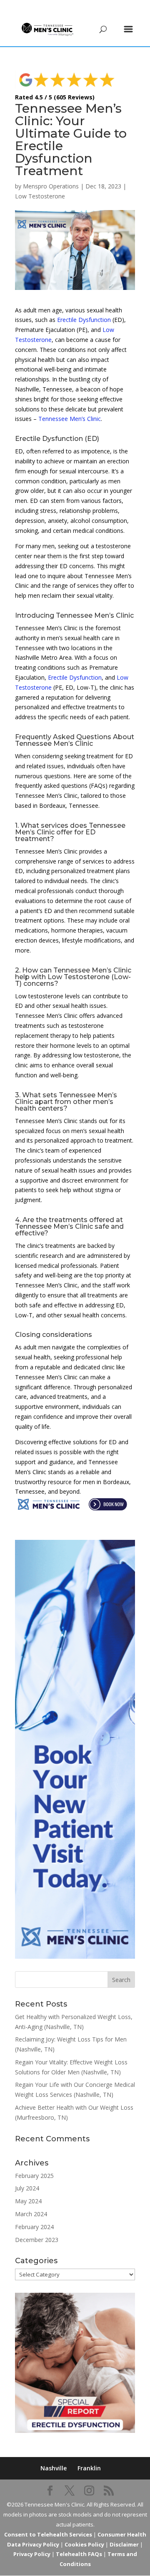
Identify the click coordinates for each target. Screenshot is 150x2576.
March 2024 (31, 2214)
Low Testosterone (40, 196)
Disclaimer (124, 2544)
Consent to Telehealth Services (48, 2534)
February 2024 (34, 2227)
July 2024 (27, 2188)
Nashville (54, 2468)
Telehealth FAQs (79, 2554)
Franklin (89, 2468)
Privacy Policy (32, 2554)
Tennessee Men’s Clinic (70, 419)
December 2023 (37, 2240)
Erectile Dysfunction (84, 320)
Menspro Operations (51, 186)
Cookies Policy (84, 2544)
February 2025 (34, 2176)
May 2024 (28, 2201)
